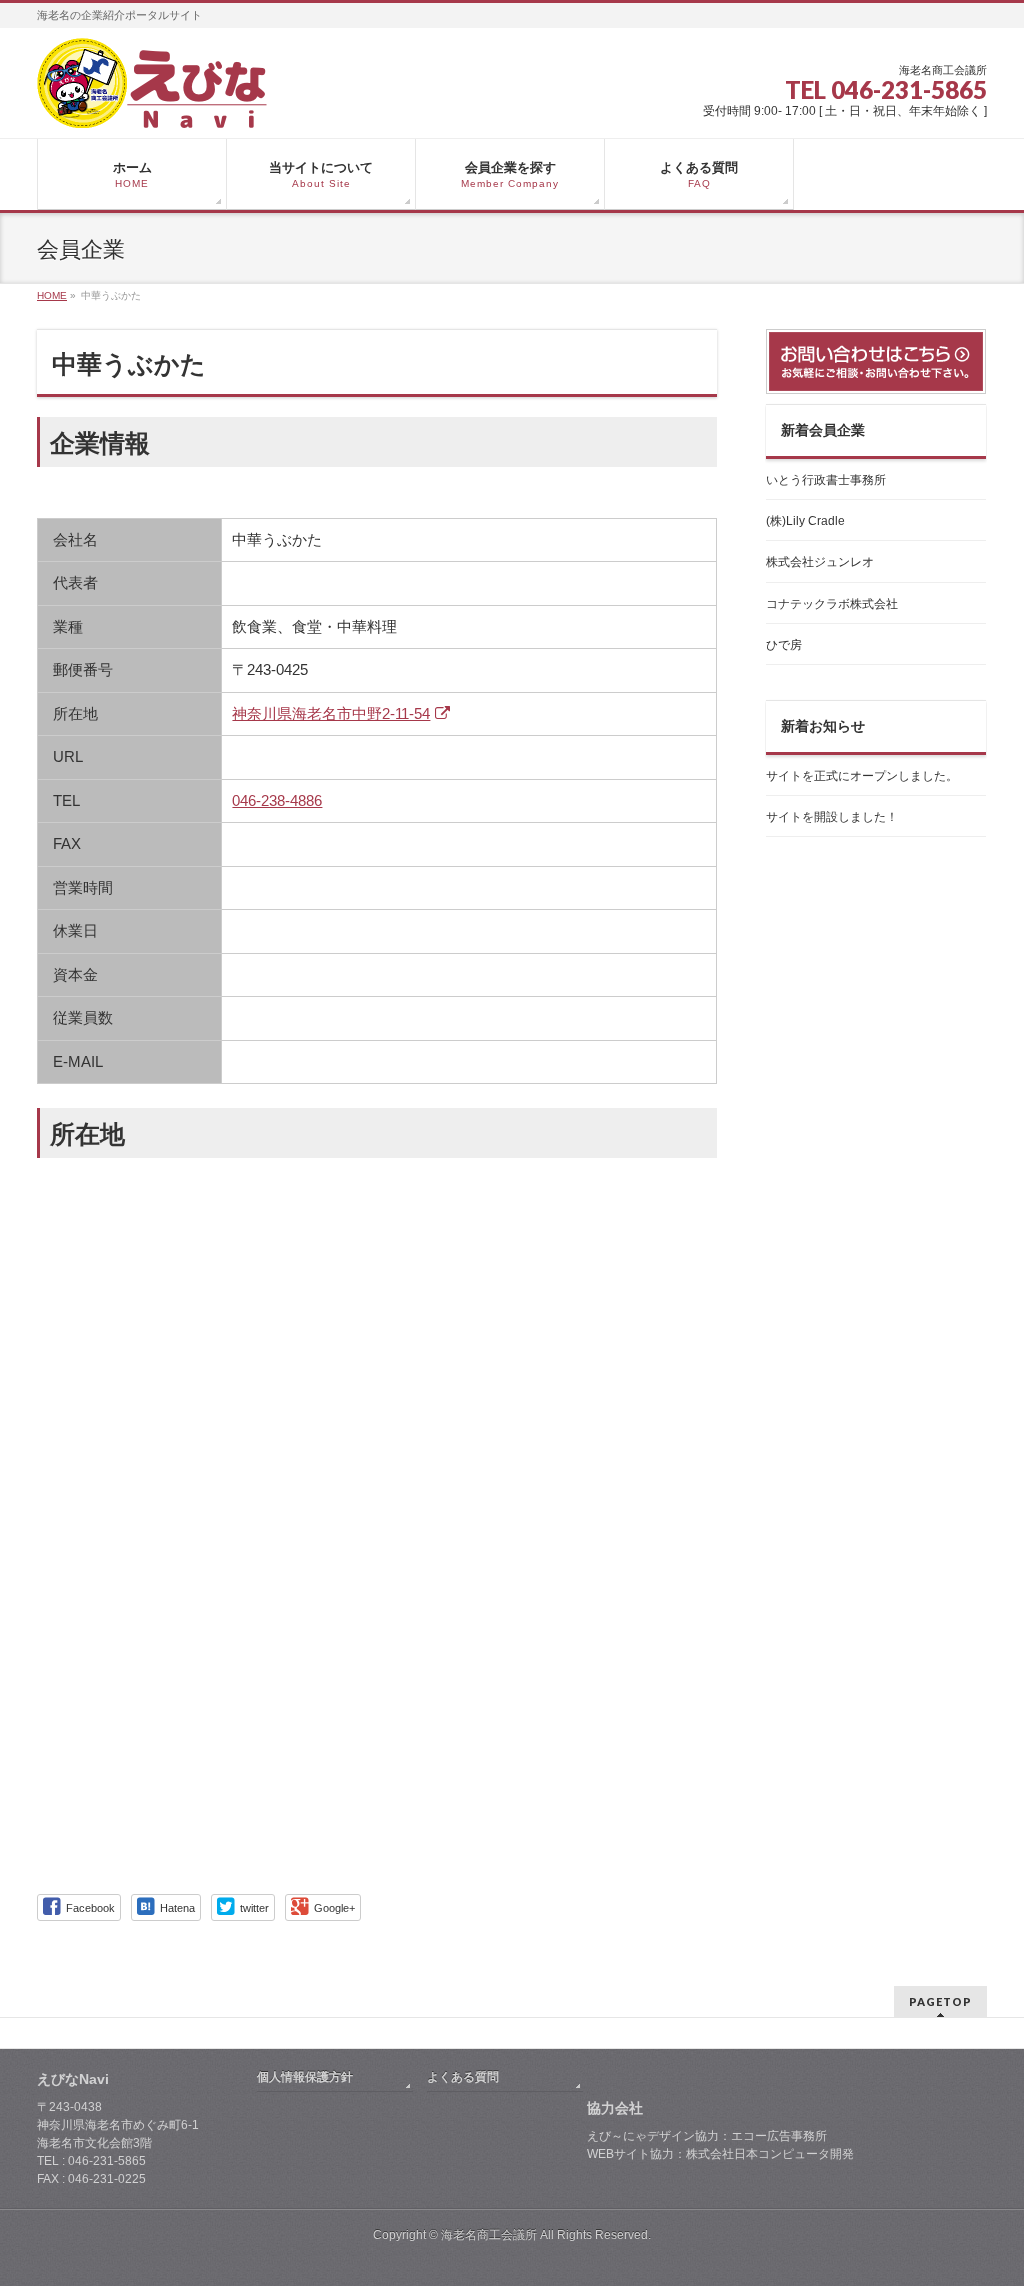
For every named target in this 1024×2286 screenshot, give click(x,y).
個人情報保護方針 (305, 2077)
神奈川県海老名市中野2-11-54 (331, 713)
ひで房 (784, 645)
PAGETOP (940, 2001)
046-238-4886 (277, 800)
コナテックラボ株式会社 (832, 604)
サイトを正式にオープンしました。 (862, 776)
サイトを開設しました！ (832, 817)
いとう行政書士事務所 (826, 480)
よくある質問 (463, 2077)
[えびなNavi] (152, 105)
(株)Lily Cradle (805, 521)
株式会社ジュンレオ (820, 562)
